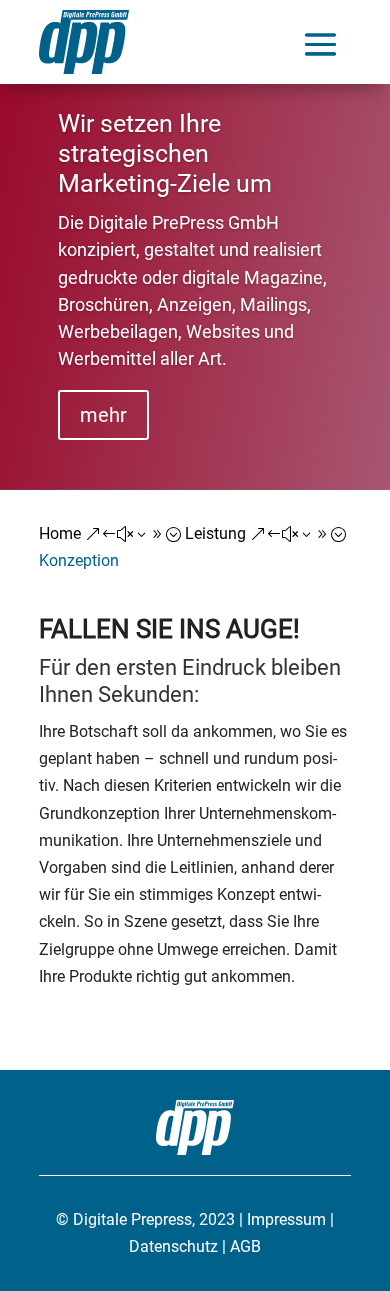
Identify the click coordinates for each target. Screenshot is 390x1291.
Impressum (286, 1219)
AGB (245, 1246)
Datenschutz (173, 1246)
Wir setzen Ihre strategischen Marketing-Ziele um (165, 153)
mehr (103, 415)
